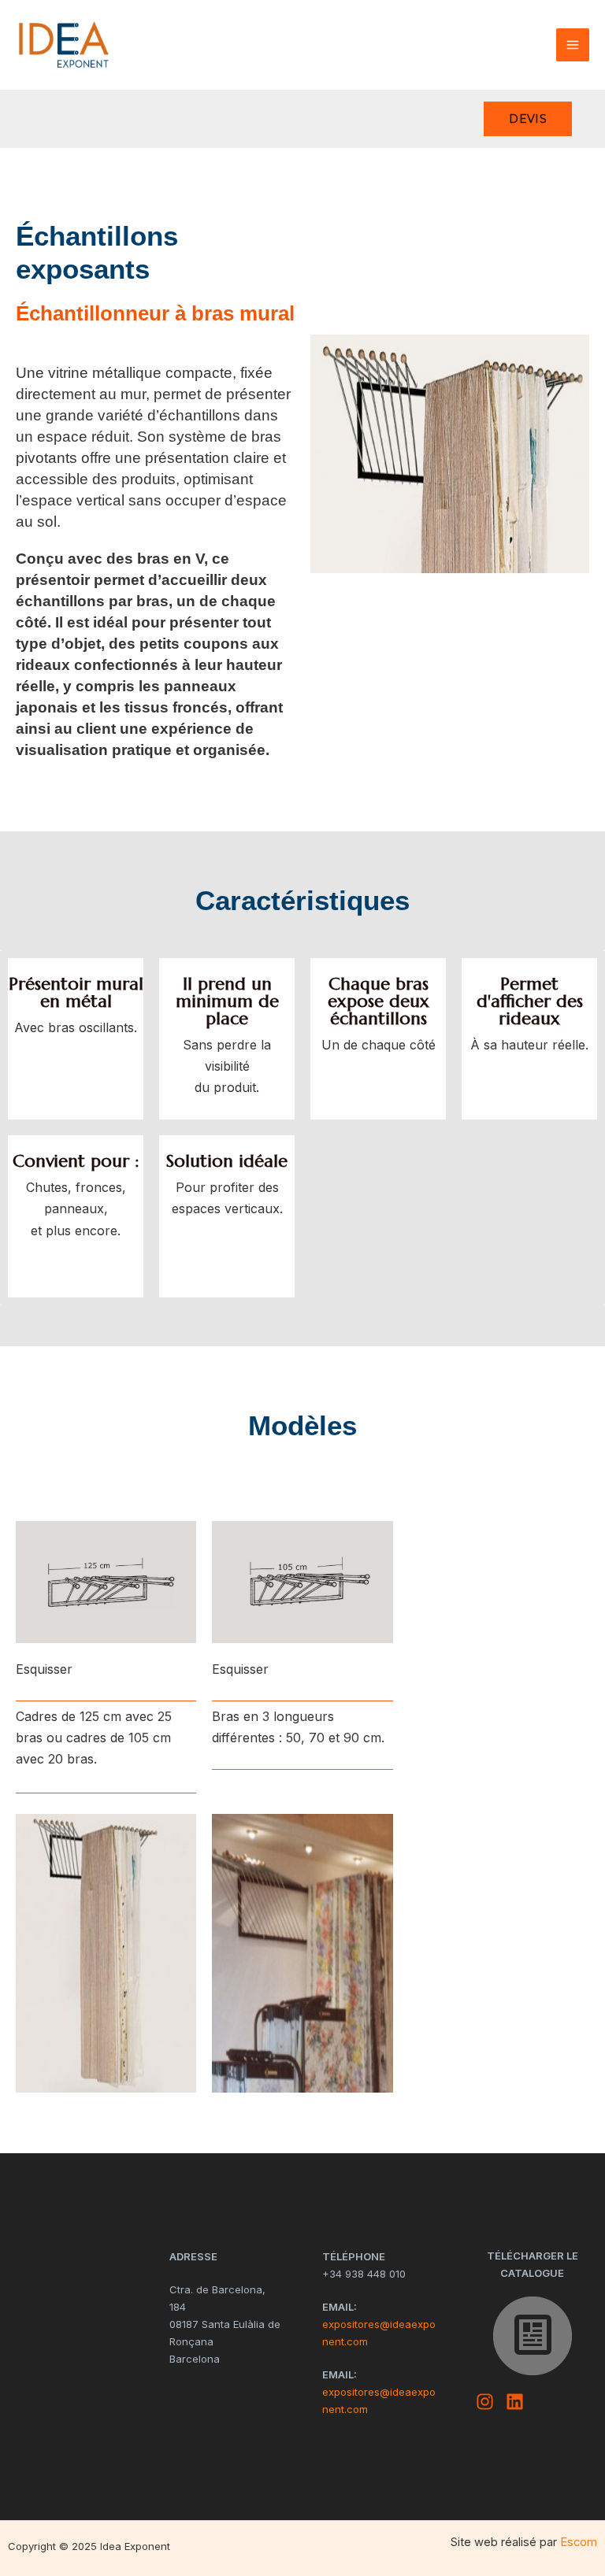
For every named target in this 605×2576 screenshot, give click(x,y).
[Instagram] (485, 2402)
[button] (528, 119)
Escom (579, 2542)
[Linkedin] (515, 2402)
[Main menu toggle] (573, 45)
